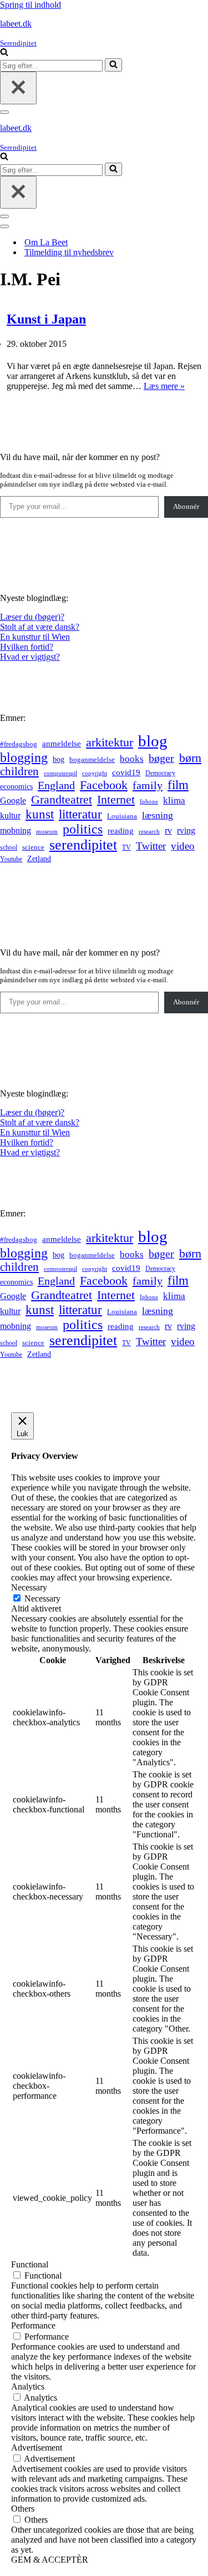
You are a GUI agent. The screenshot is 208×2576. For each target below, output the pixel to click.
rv (168, 830)
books (132, 759)
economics (16, 786)
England (56, 785)
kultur (10, 815)
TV (126, 847)
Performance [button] (33, 2325)
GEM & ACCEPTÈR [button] (50, 2560)
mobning (16, 830)
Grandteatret (62, 799)
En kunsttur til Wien (35, 637)
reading (121, 831)
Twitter (151, 846)
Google (13, 800)
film (178, 785)
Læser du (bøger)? (32, 617)
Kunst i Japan (46, 319)
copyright (95, 773)
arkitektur (110, 743)
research (149, 831)
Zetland (39, 858)
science (33, 847)
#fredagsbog (19, 744)
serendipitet (83, 845)
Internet (116, 800)
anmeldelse (62, 744)
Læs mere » (164, 386)
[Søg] (4, 53)
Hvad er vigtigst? (30, 657)
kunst (40, 814)
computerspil (60, 773)
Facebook (104, 785)
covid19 (126, 772)
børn (190, 758)
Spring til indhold (31, 5)
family (148, 785)
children (19, 771)
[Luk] (18, 88)
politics (83, 829)
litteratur (80, 814)
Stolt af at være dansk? (40, 627)
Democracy (160, 773)
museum (47, 831)
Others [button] (23, 2509)
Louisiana (122, 816)
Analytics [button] (28, 2386)
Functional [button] (30, 2264)
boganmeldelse (92, 759)
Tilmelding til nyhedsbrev (69, 252)
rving (186, 830)
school (9, 848)
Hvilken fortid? (27, 647)
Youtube (11, 859)
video (183, 846)
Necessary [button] (29, 1587)
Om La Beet (46, 242)
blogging (24, 757)
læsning (158, 815)
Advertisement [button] (37, 2448)
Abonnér (186, 506)
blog (153, 741)
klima (174, 800)
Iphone (149, 802)
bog (59, 759)
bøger (161, 758)
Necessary (42, 1598)
